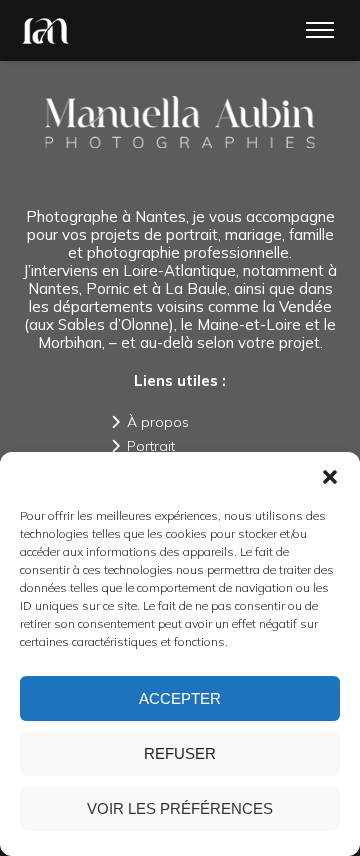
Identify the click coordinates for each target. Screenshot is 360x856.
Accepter (180, 698)
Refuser (180, 753)
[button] (330, 477)
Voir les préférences (180, 808)
